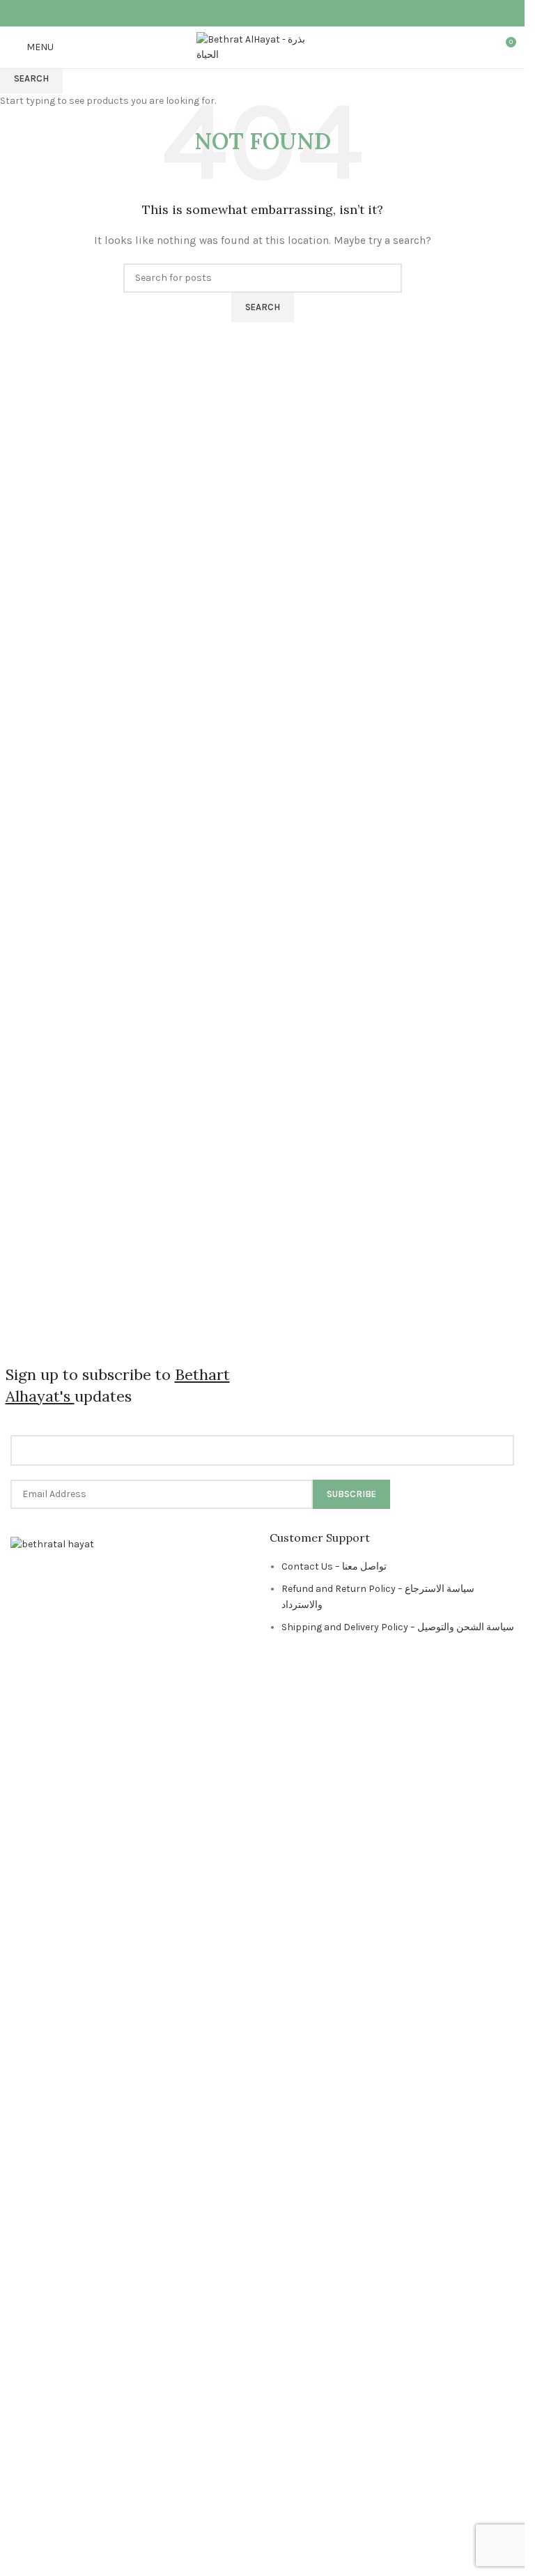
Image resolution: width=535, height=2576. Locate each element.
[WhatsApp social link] (271, 13)
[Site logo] (263, 46)
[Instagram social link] (253, 13)
